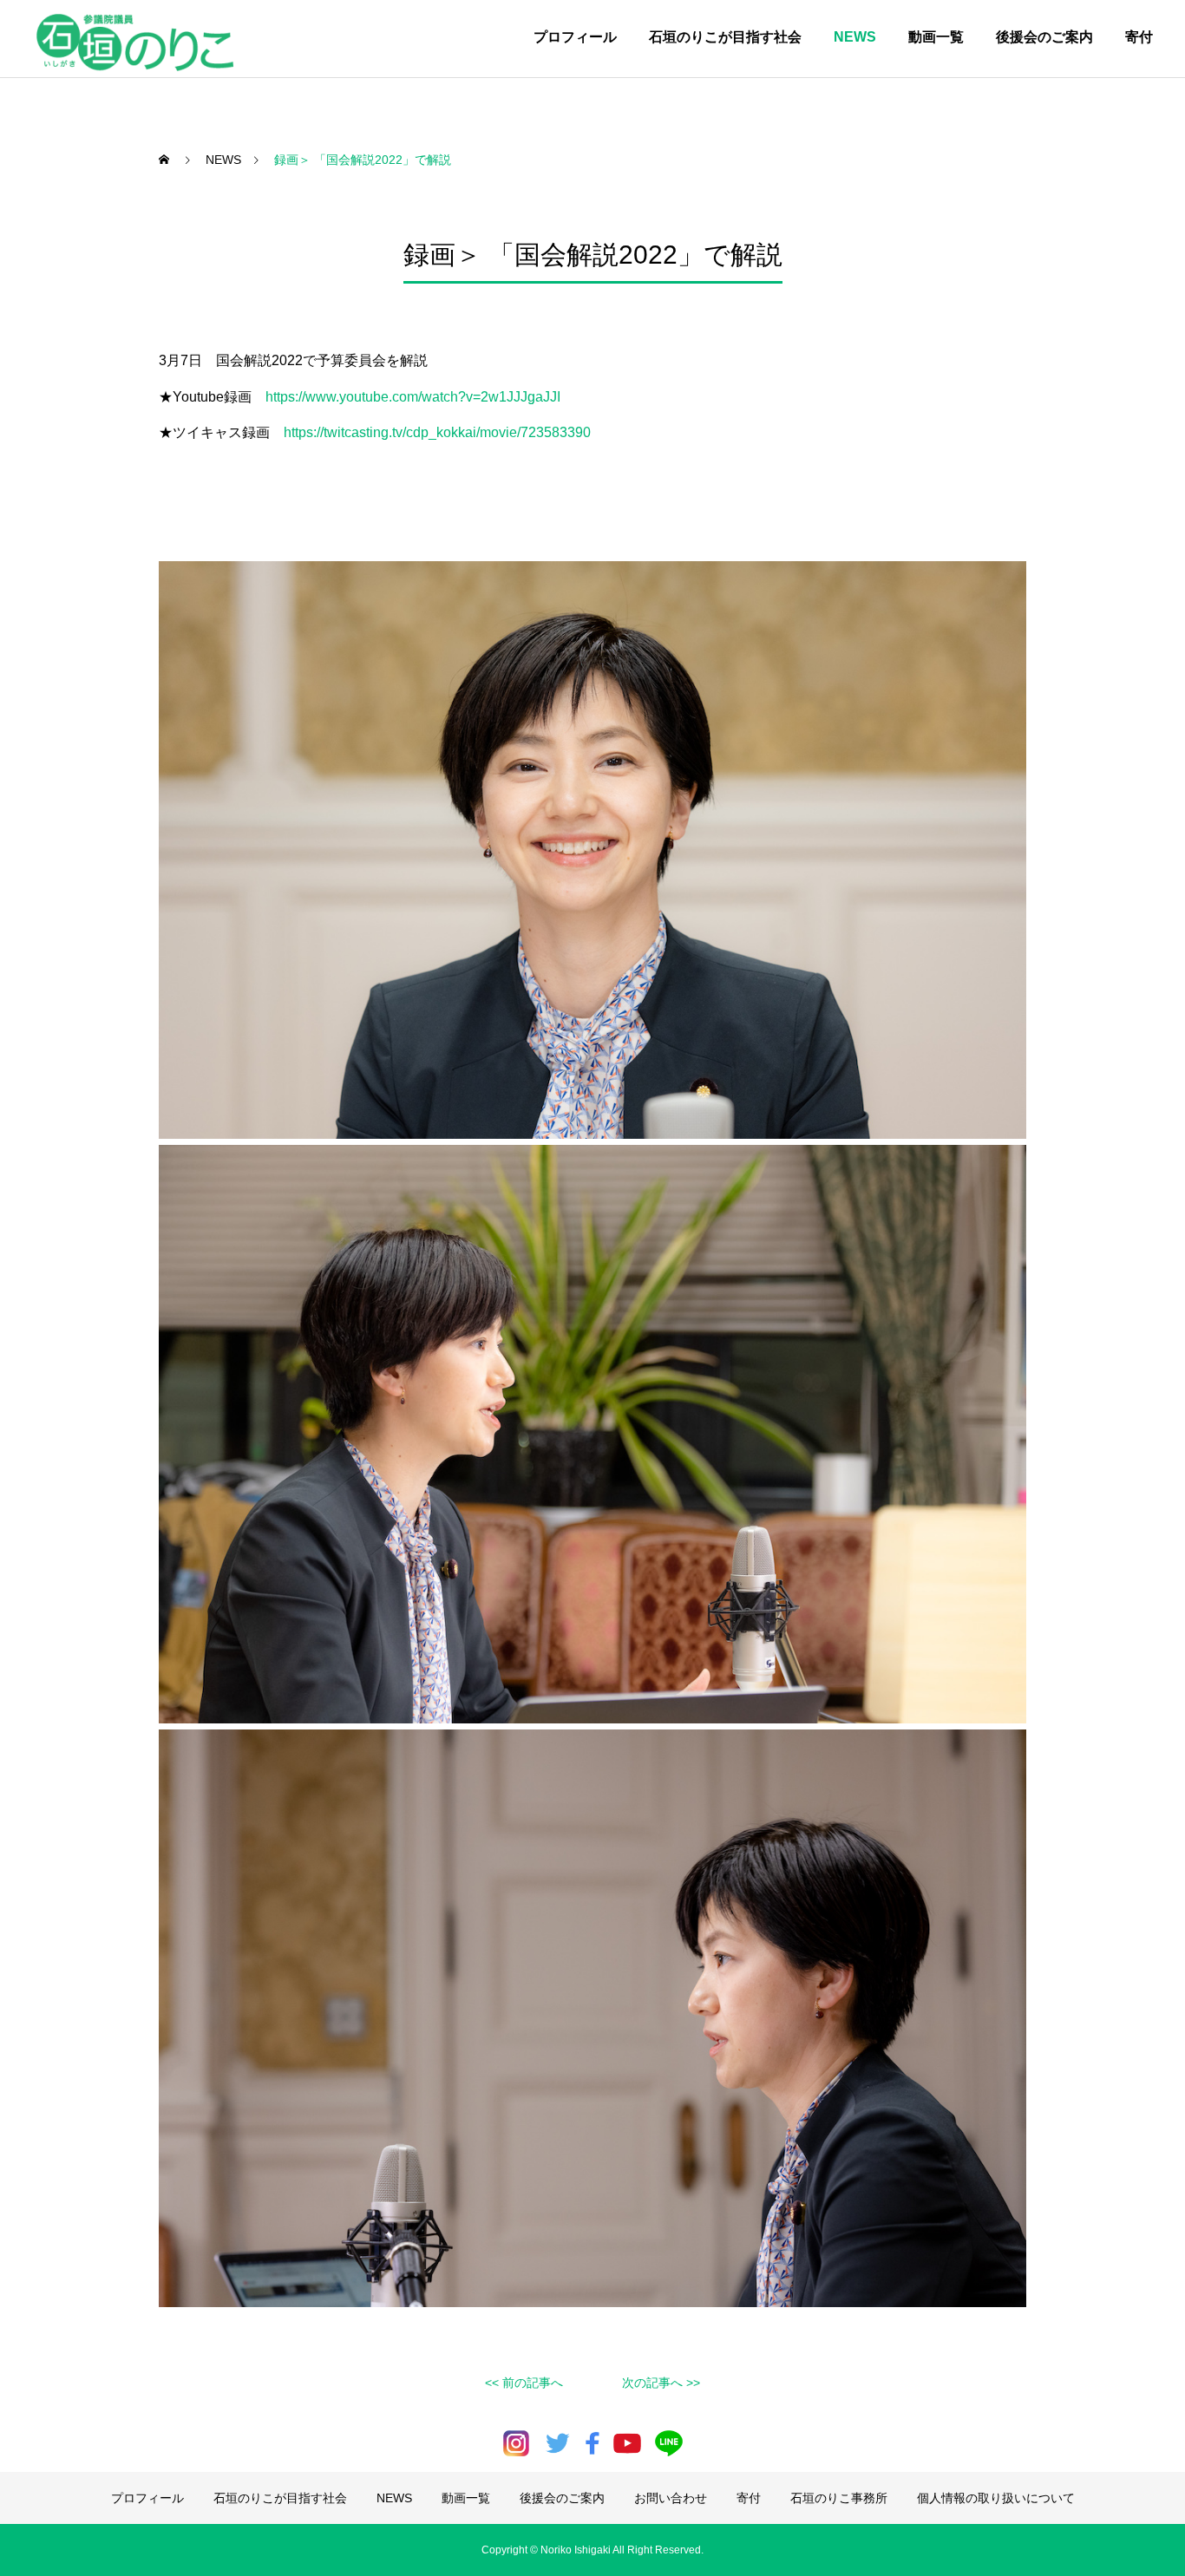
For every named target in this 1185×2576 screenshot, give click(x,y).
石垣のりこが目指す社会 (725, 37)
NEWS (855, 37)
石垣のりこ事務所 (839, 2498)
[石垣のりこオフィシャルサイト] (140, 39)
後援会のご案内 (1044, 37)
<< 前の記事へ (524, 2383)
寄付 (1139, 37)
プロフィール (575, 37)
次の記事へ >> (661, 2383)
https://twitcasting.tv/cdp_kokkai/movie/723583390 (437, 432)
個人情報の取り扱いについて (996, 2498)
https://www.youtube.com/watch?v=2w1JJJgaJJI (413, 397)
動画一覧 (936, 37)
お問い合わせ (671, 2498)
